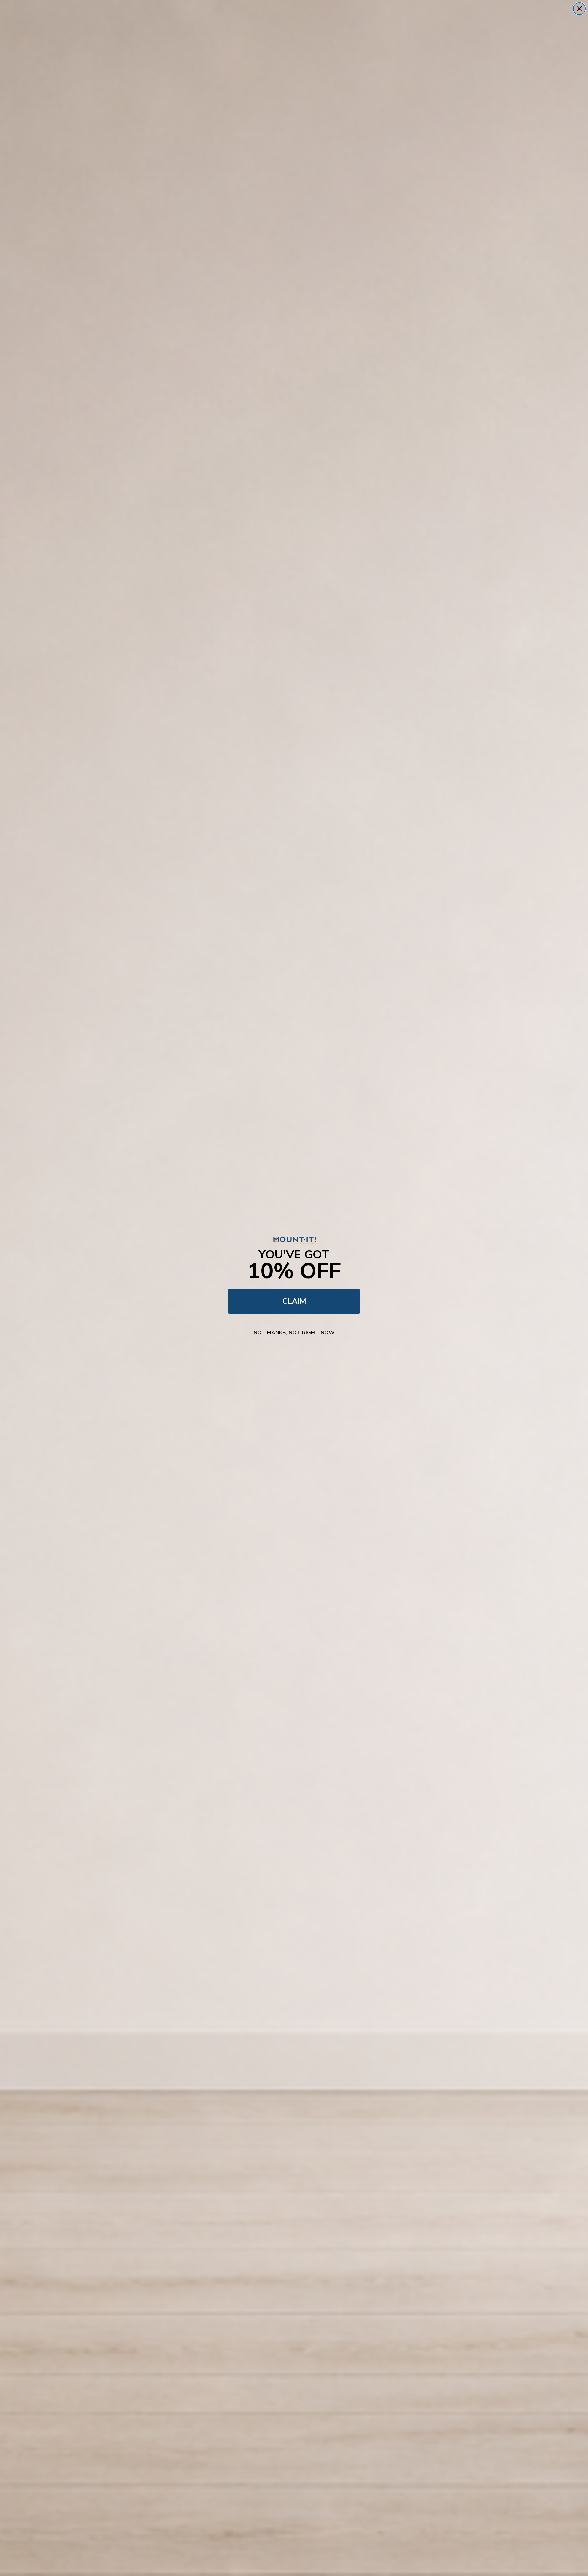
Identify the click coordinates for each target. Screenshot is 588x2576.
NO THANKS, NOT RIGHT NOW (294, 1333)
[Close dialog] (579, 9)
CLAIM (294, 1301)
